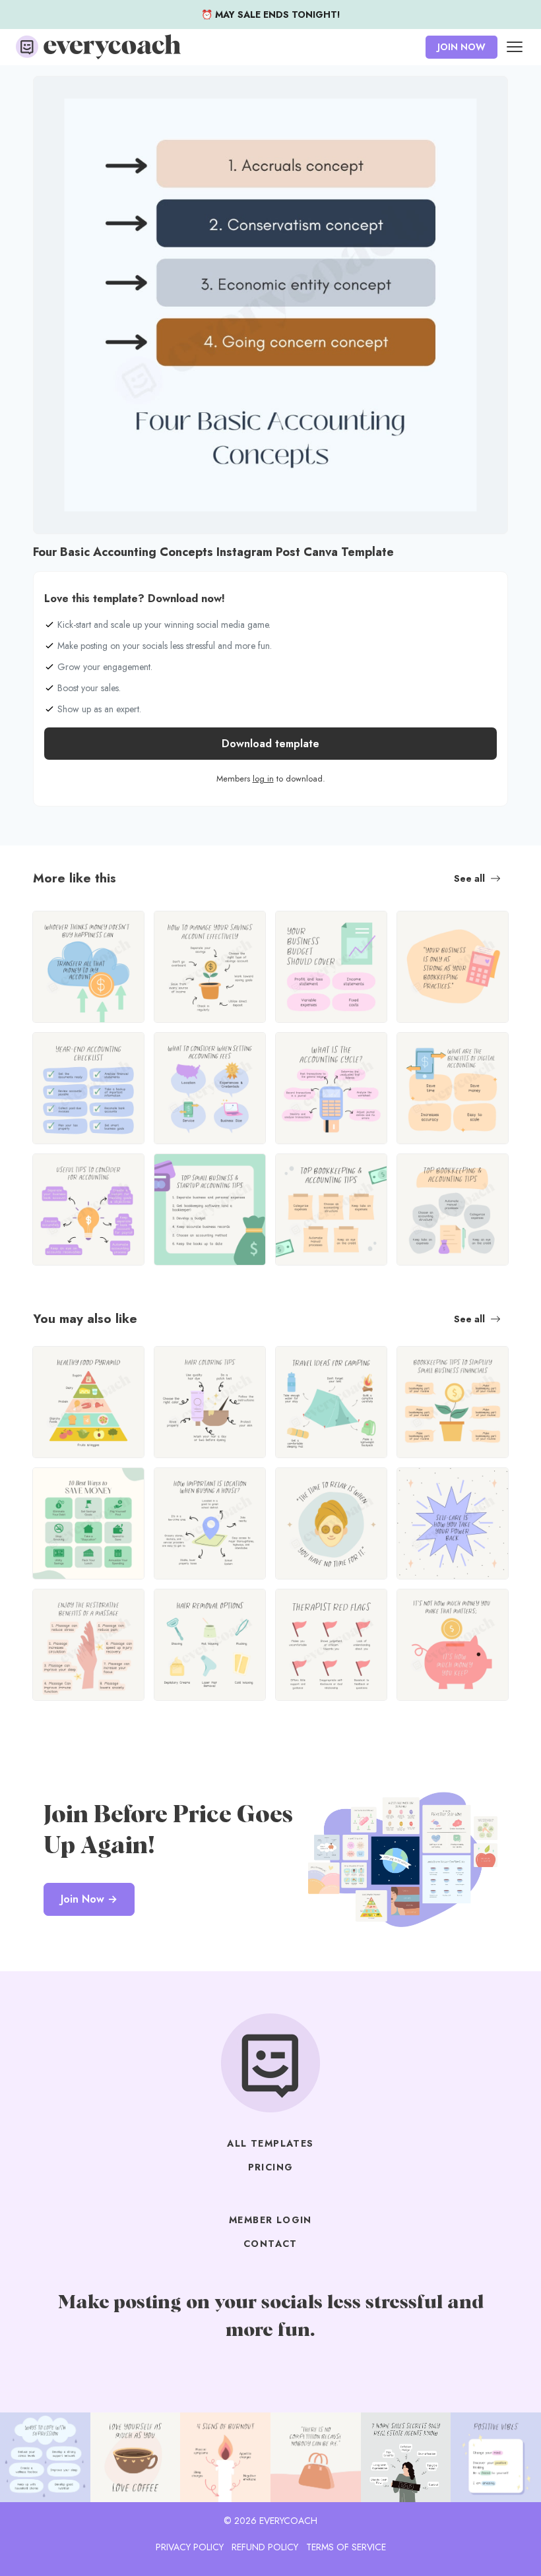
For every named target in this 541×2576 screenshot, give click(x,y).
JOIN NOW (461, 47)
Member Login (270, 2220)
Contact (270, 2244)
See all (469, 878)
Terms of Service (346, 2547)
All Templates (270, 2143)
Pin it (47, 93)
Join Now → (89, 1899)
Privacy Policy (190, 2547)
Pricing (271, 2167)
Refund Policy (265, 2547)
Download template (270, 744)
